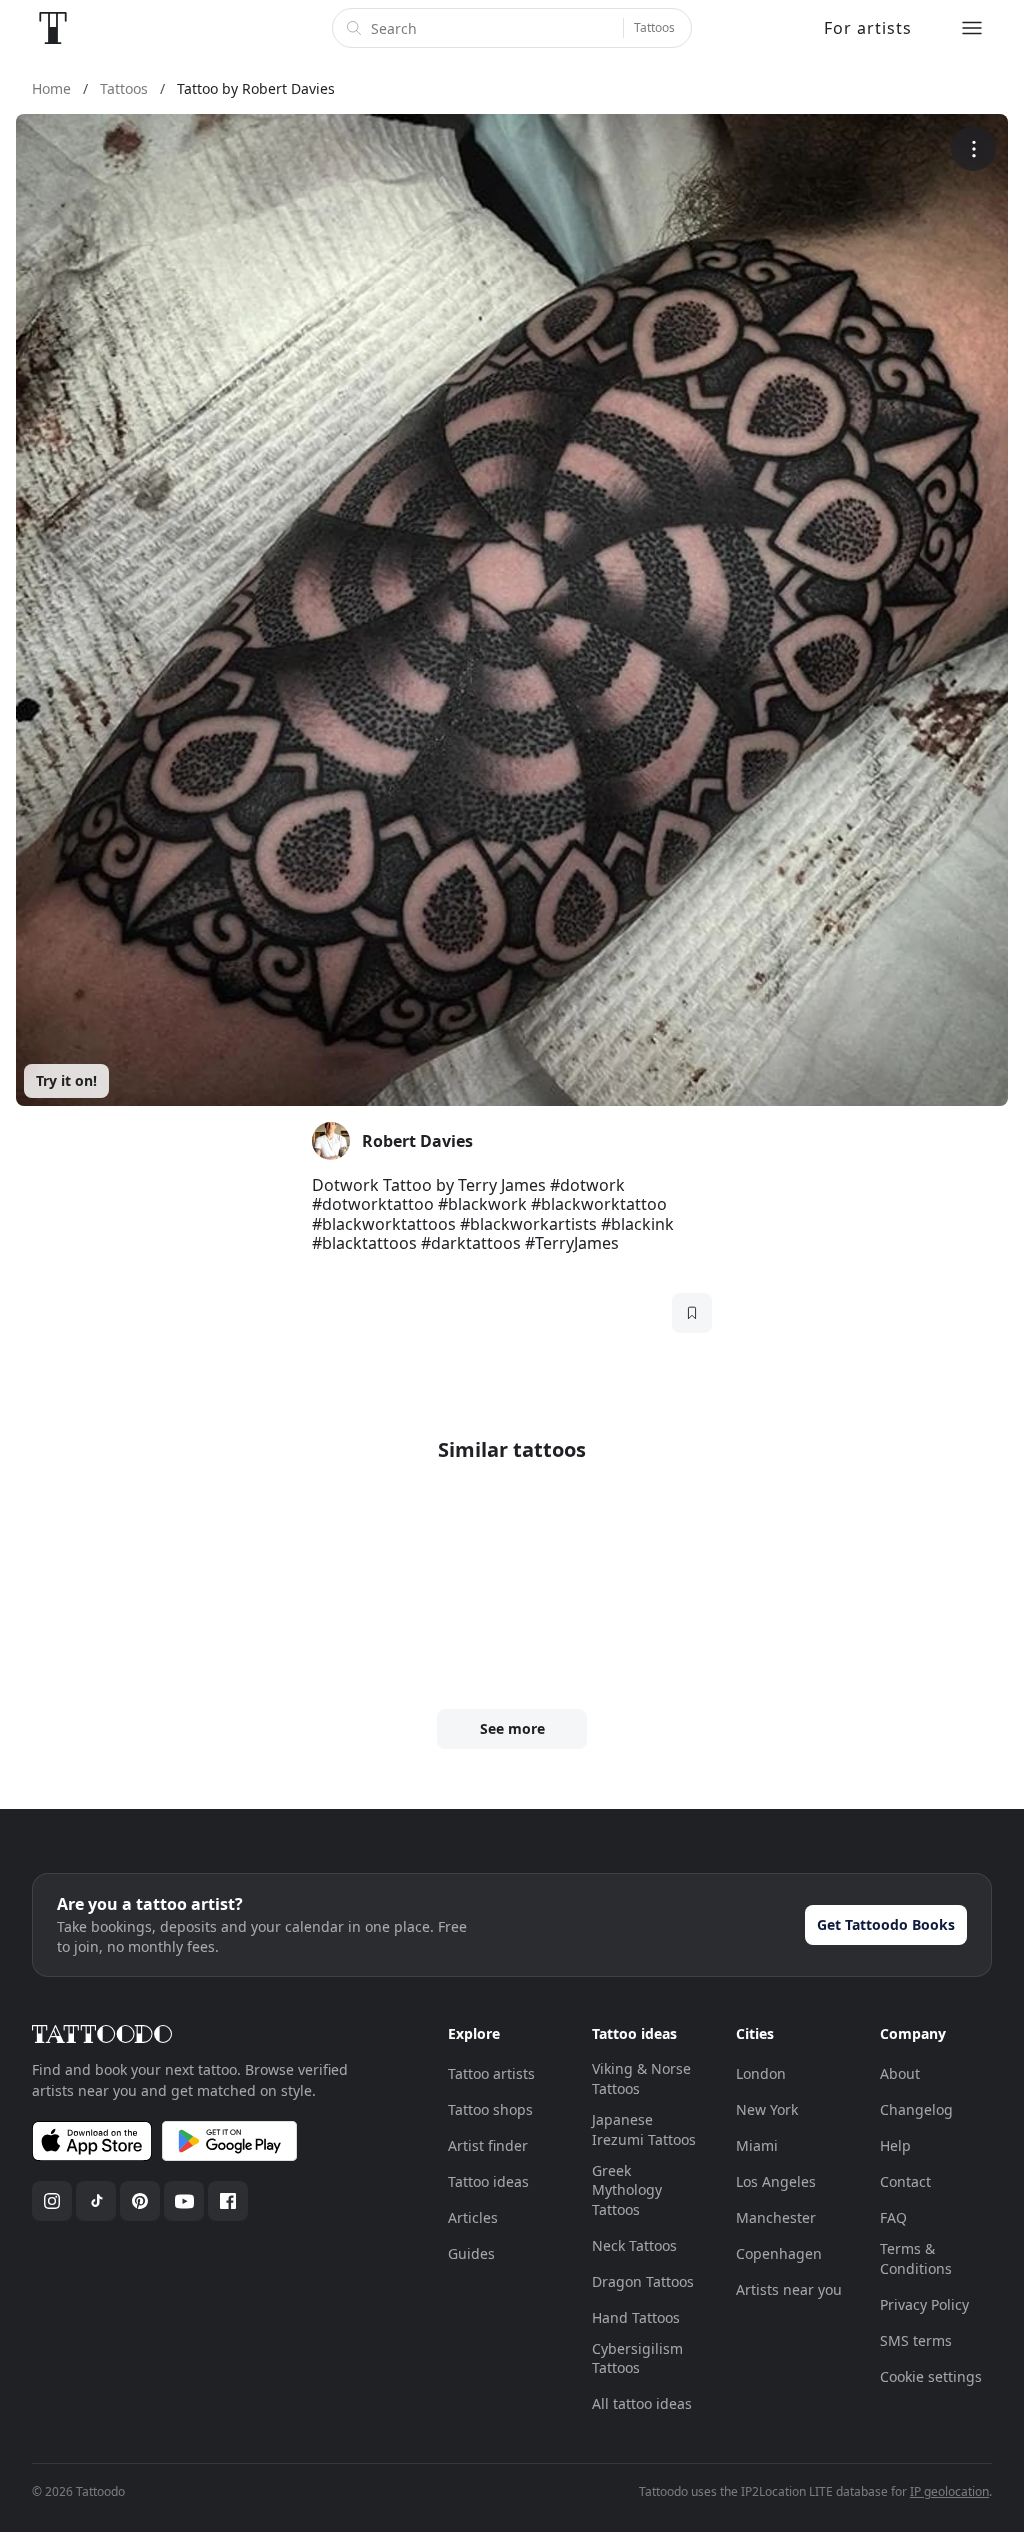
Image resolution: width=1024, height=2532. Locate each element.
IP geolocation (949, 2491)
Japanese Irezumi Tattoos (644, 2129)
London (761, 2073)
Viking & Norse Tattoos (641, 2078)
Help (895, 2145)
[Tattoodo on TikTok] (96, 2201)
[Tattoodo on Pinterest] (140, 2201)
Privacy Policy (924, 2304)
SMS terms (916, 2340)
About (900, 2073)
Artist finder (488, 2145)
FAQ (893, 2217)
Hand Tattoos (636, 2317)
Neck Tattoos (634, 2245)
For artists (868, 28)
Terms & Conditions (916, 2258)
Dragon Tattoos (643, 2281)
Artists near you (789, 2289)
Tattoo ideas (488, 2181)
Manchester (776, 2217)
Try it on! (66, 1080)
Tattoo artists (491, 2073)
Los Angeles (776, 2181)
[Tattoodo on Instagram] (52, 2201)
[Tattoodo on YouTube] (184, 2201)
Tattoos (654, 27)
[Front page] (53, 28)
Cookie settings (931, 2376)
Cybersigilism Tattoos (637, 2358)
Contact (905, 2181)
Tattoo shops (490, 2109)
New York (767, 2109)
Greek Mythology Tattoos (627, 2190)
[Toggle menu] (972, 28)
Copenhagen (779, 2253)
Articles (473, 2217)
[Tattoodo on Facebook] (228, 2201)
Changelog (916, 2109)
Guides (471, 2253)
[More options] (973, 148)
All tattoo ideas (642, 2403)
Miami (757, 2145)
